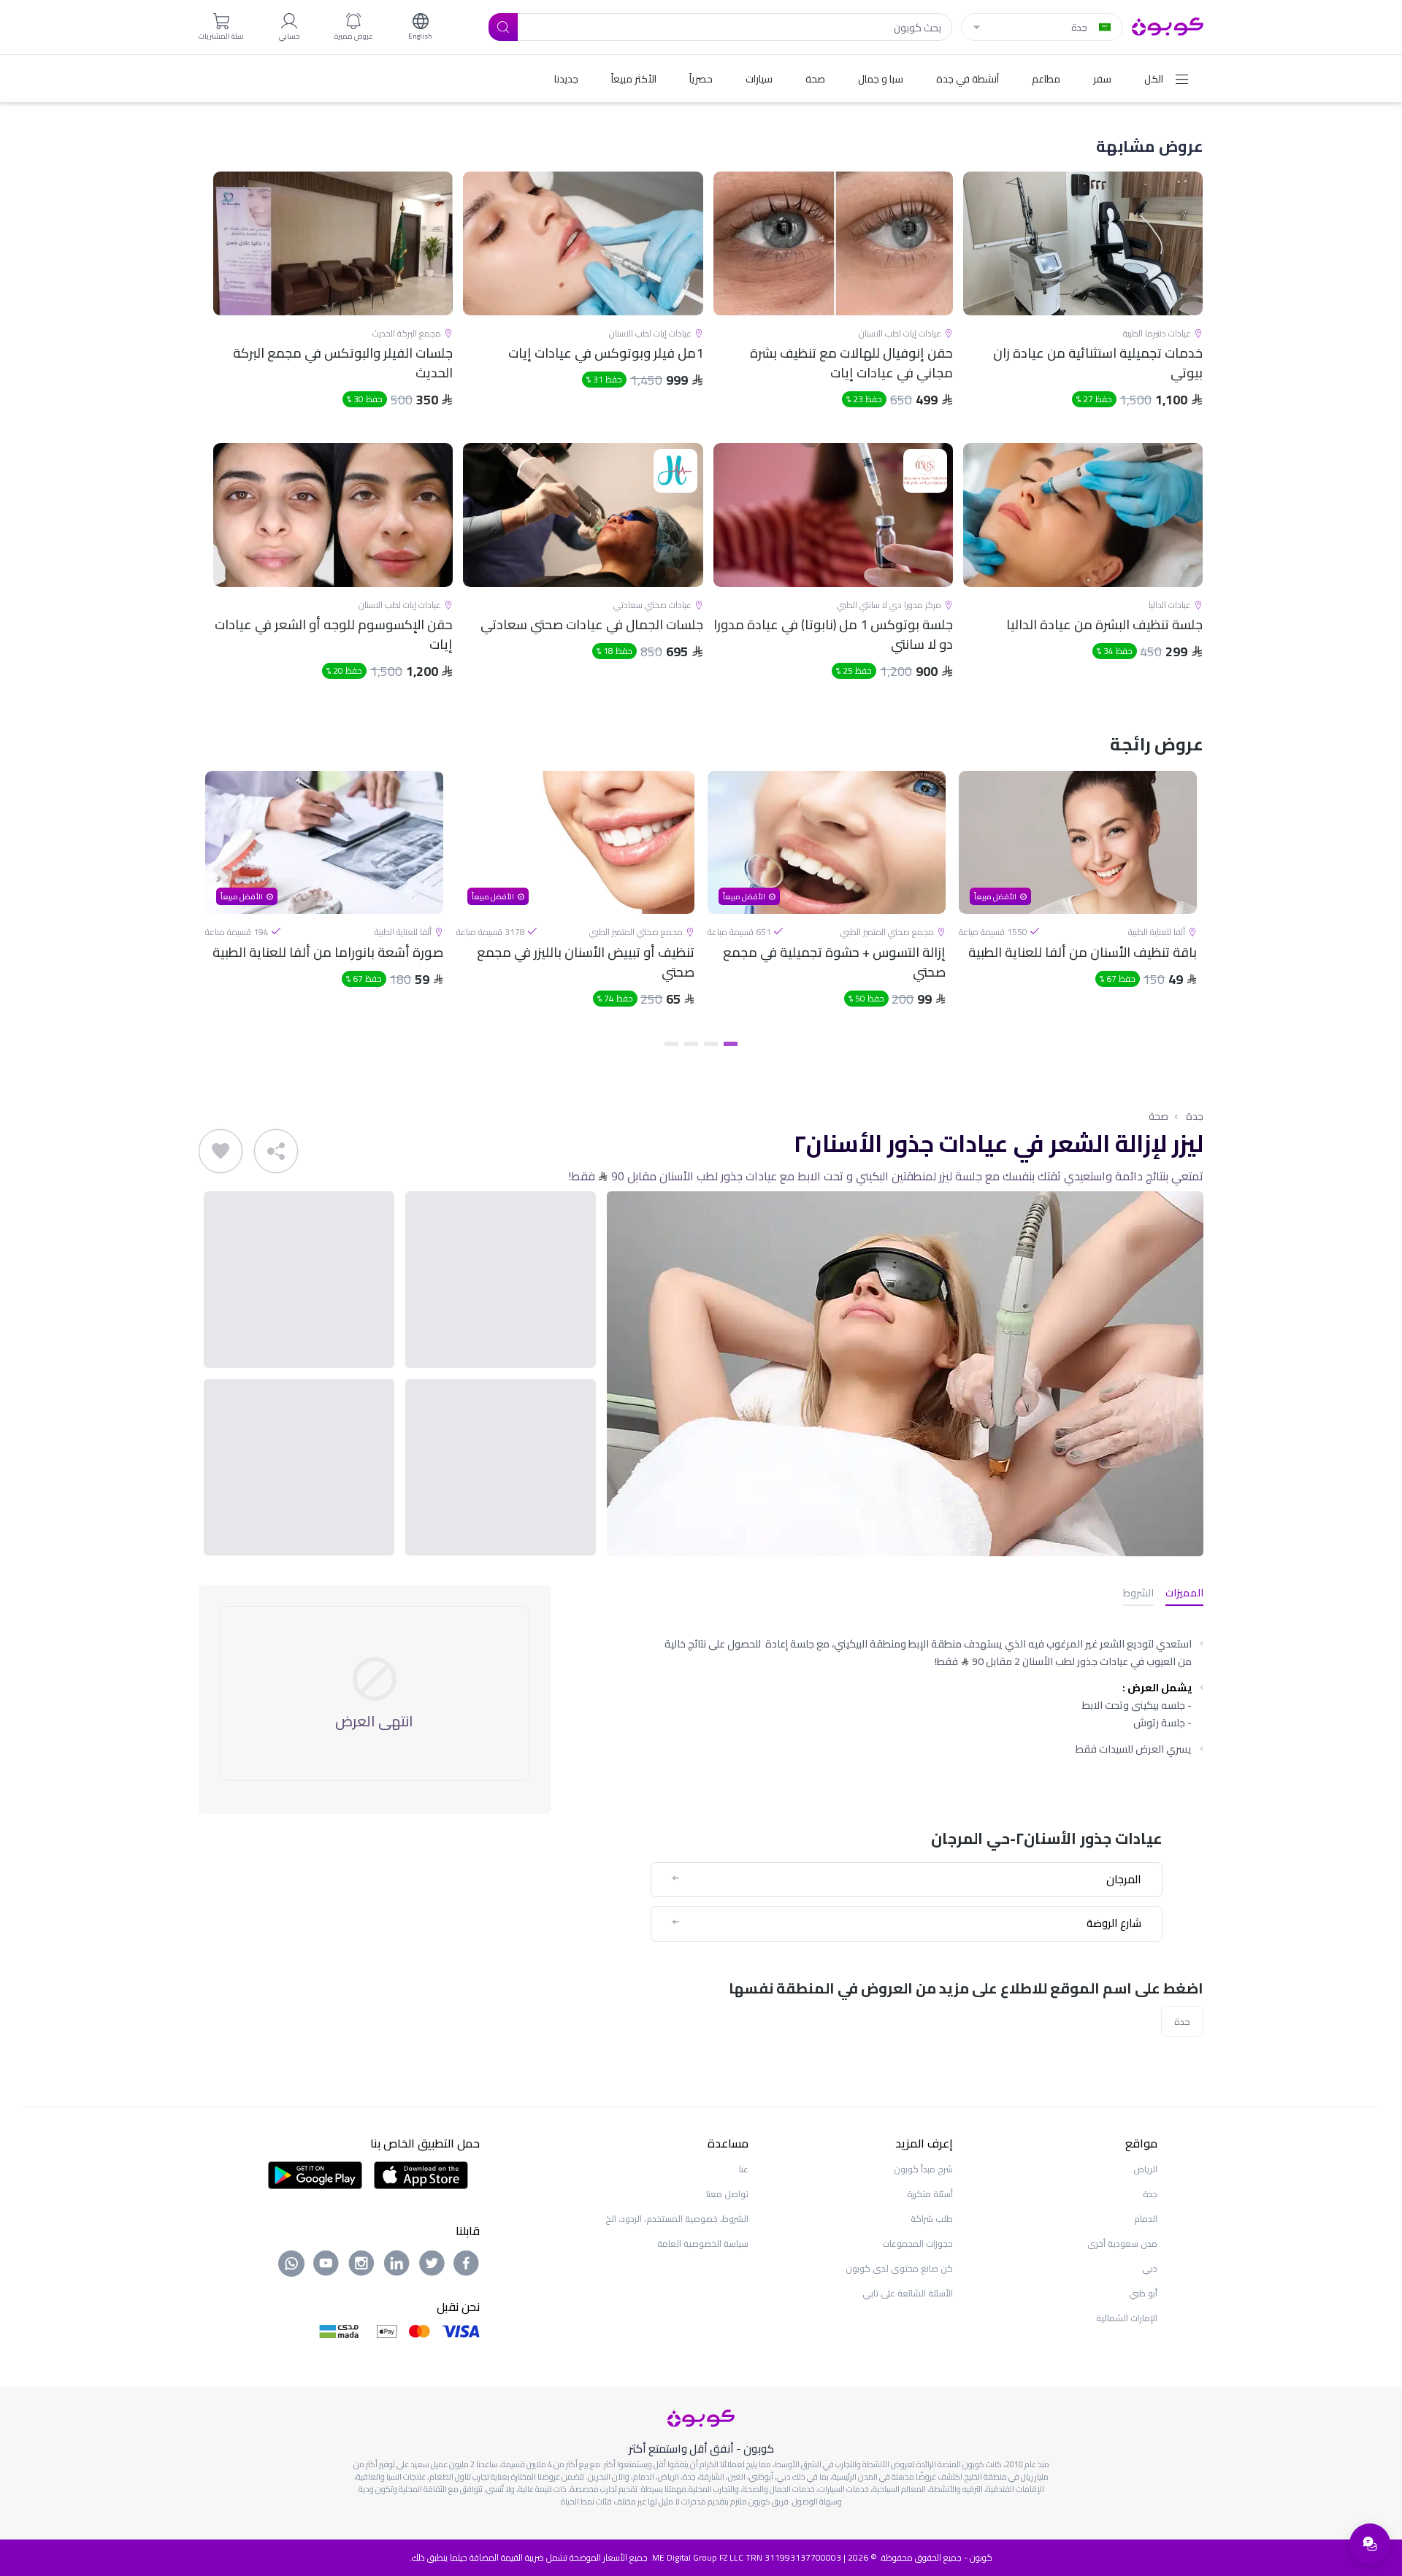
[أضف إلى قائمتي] (221, 1151)
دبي (1150, 2268)
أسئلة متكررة (930, 2194)
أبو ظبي (1143, 2293)
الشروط (1138, 1594)
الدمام (1146, 2219)
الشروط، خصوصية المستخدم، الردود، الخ (677, 2219)
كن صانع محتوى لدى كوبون (899, 2268)
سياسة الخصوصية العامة (703, 2244)
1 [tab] (731, 1044)
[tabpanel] (1078, 901)
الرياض (1145, 2169)
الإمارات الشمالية (1127, 2318)
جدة (1195, 1116)
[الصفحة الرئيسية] (1168, 26)
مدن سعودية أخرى (1122, 2244)
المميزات (1184, 1594)
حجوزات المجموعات (918, 2244)
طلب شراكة (932, 2219)
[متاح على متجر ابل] (421, 2174)
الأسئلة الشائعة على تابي (908, 2293)
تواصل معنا (727, 2194)
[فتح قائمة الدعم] (1370, 2544)
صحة (1158, 1116)
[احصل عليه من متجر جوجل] (315, 2174)
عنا (744, 2169)
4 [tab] (671, 1044)
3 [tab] (691, 1044)
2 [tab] (711, 1044)
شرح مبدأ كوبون (923, 2169)
